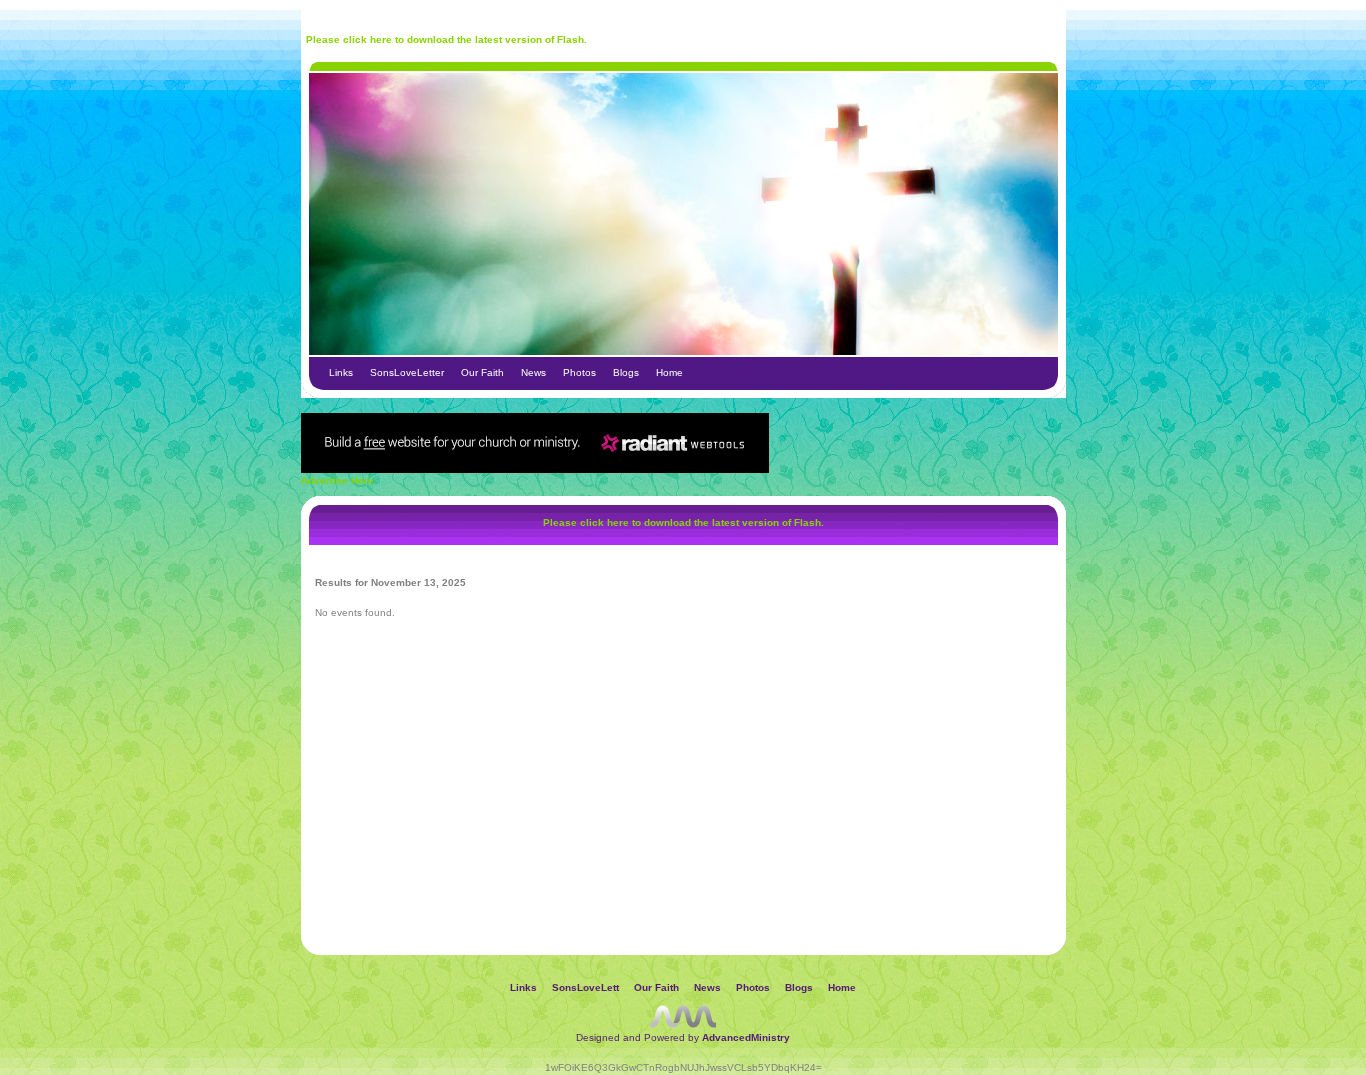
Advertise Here (337, 480)
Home (669, 372)
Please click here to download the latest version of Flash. (446, 39)
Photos (579, 372)
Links (341, 372)
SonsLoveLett (585, 987)
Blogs (626, 372)
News (533, 372)
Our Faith (482, 372)
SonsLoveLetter (407, 372)
